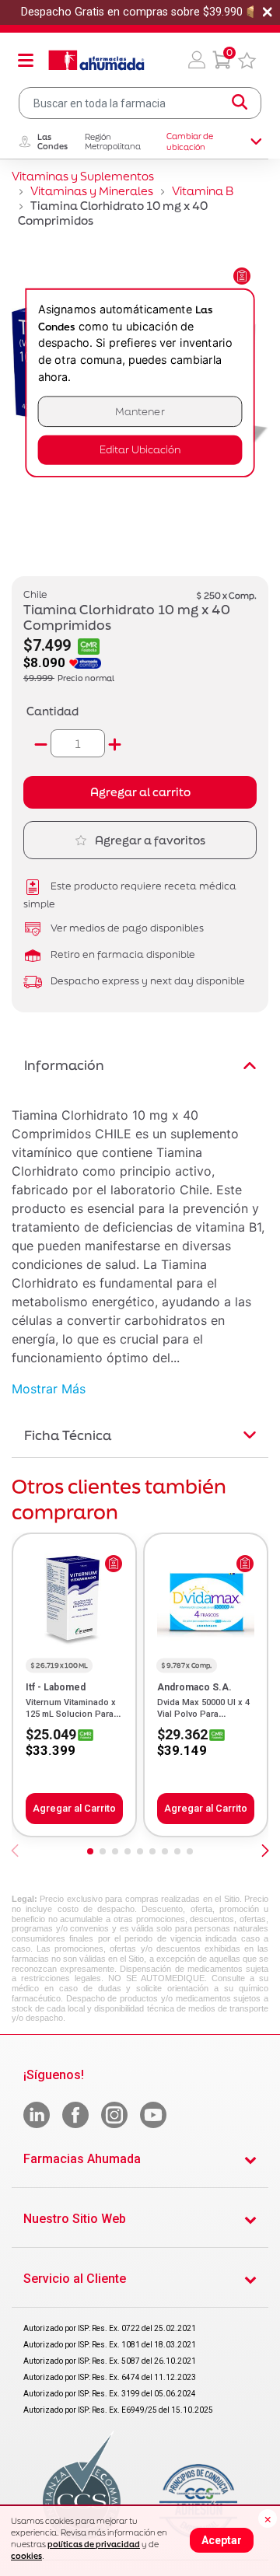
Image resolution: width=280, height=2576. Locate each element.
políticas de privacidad (94, 2544)
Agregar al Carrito (74, 1808)
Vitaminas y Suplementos (83, 176)
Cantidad (52, 711)
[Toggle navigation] (26, 60)
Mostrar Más (49, 1389)
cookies (26, 2556)
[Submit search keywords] (240, 103)
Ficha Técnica (68, 1435)
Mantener (140, 412)
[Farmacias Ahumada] (96, 60)
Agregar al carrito (140, 792)
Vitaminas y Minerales (92, 191)
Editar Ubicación (140, 450)
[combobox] (140, 103)
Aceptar (222, 2540)
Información (64, 1065)
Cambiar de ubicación (190, 142)
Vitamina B (203, 191)
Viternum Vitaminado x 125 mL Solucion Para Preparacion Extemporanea (71, 1719)
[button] (197, 60)
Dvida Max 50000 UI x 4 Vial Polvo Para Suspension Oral (203, 1714)
